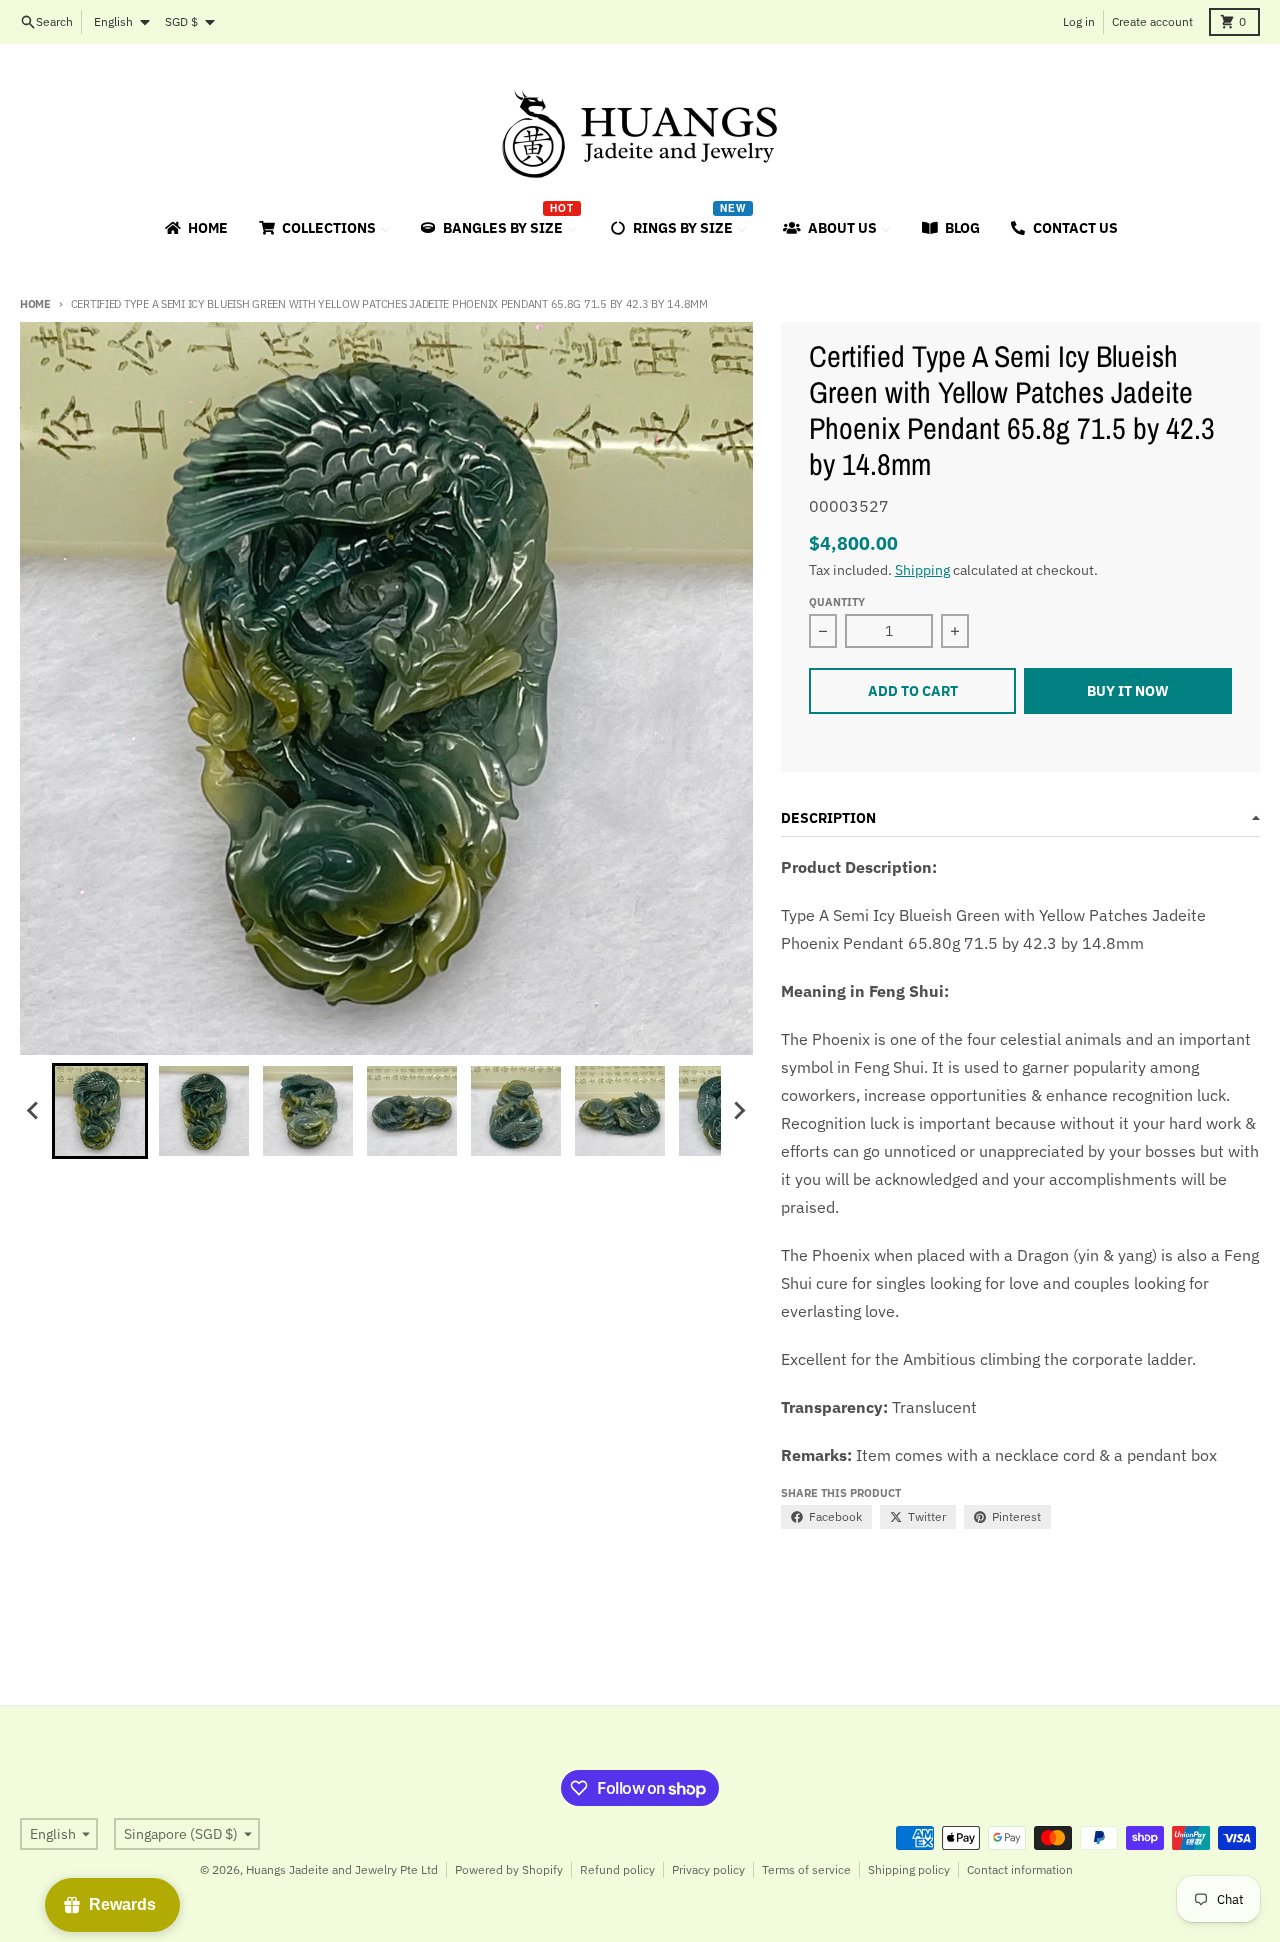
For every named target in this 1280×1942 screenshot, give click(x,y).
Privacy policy (708, 1869)
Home (35, 304)
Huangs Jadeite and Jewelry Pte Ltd (342, 1869)
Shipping (922, 570)
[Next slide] (739, 1111)
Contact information (1020, 1869)
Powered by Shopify (509, 1869)
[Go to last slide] (34, 1111)
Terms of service (806, 1869)
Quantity (837, 602)
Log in (1079, 21)
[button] (100, 1111)
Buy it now (1128, 691)
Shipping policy (909, 1869)
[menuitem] (195, 228)
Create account (1152, 21)
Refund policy (617, 1869)
